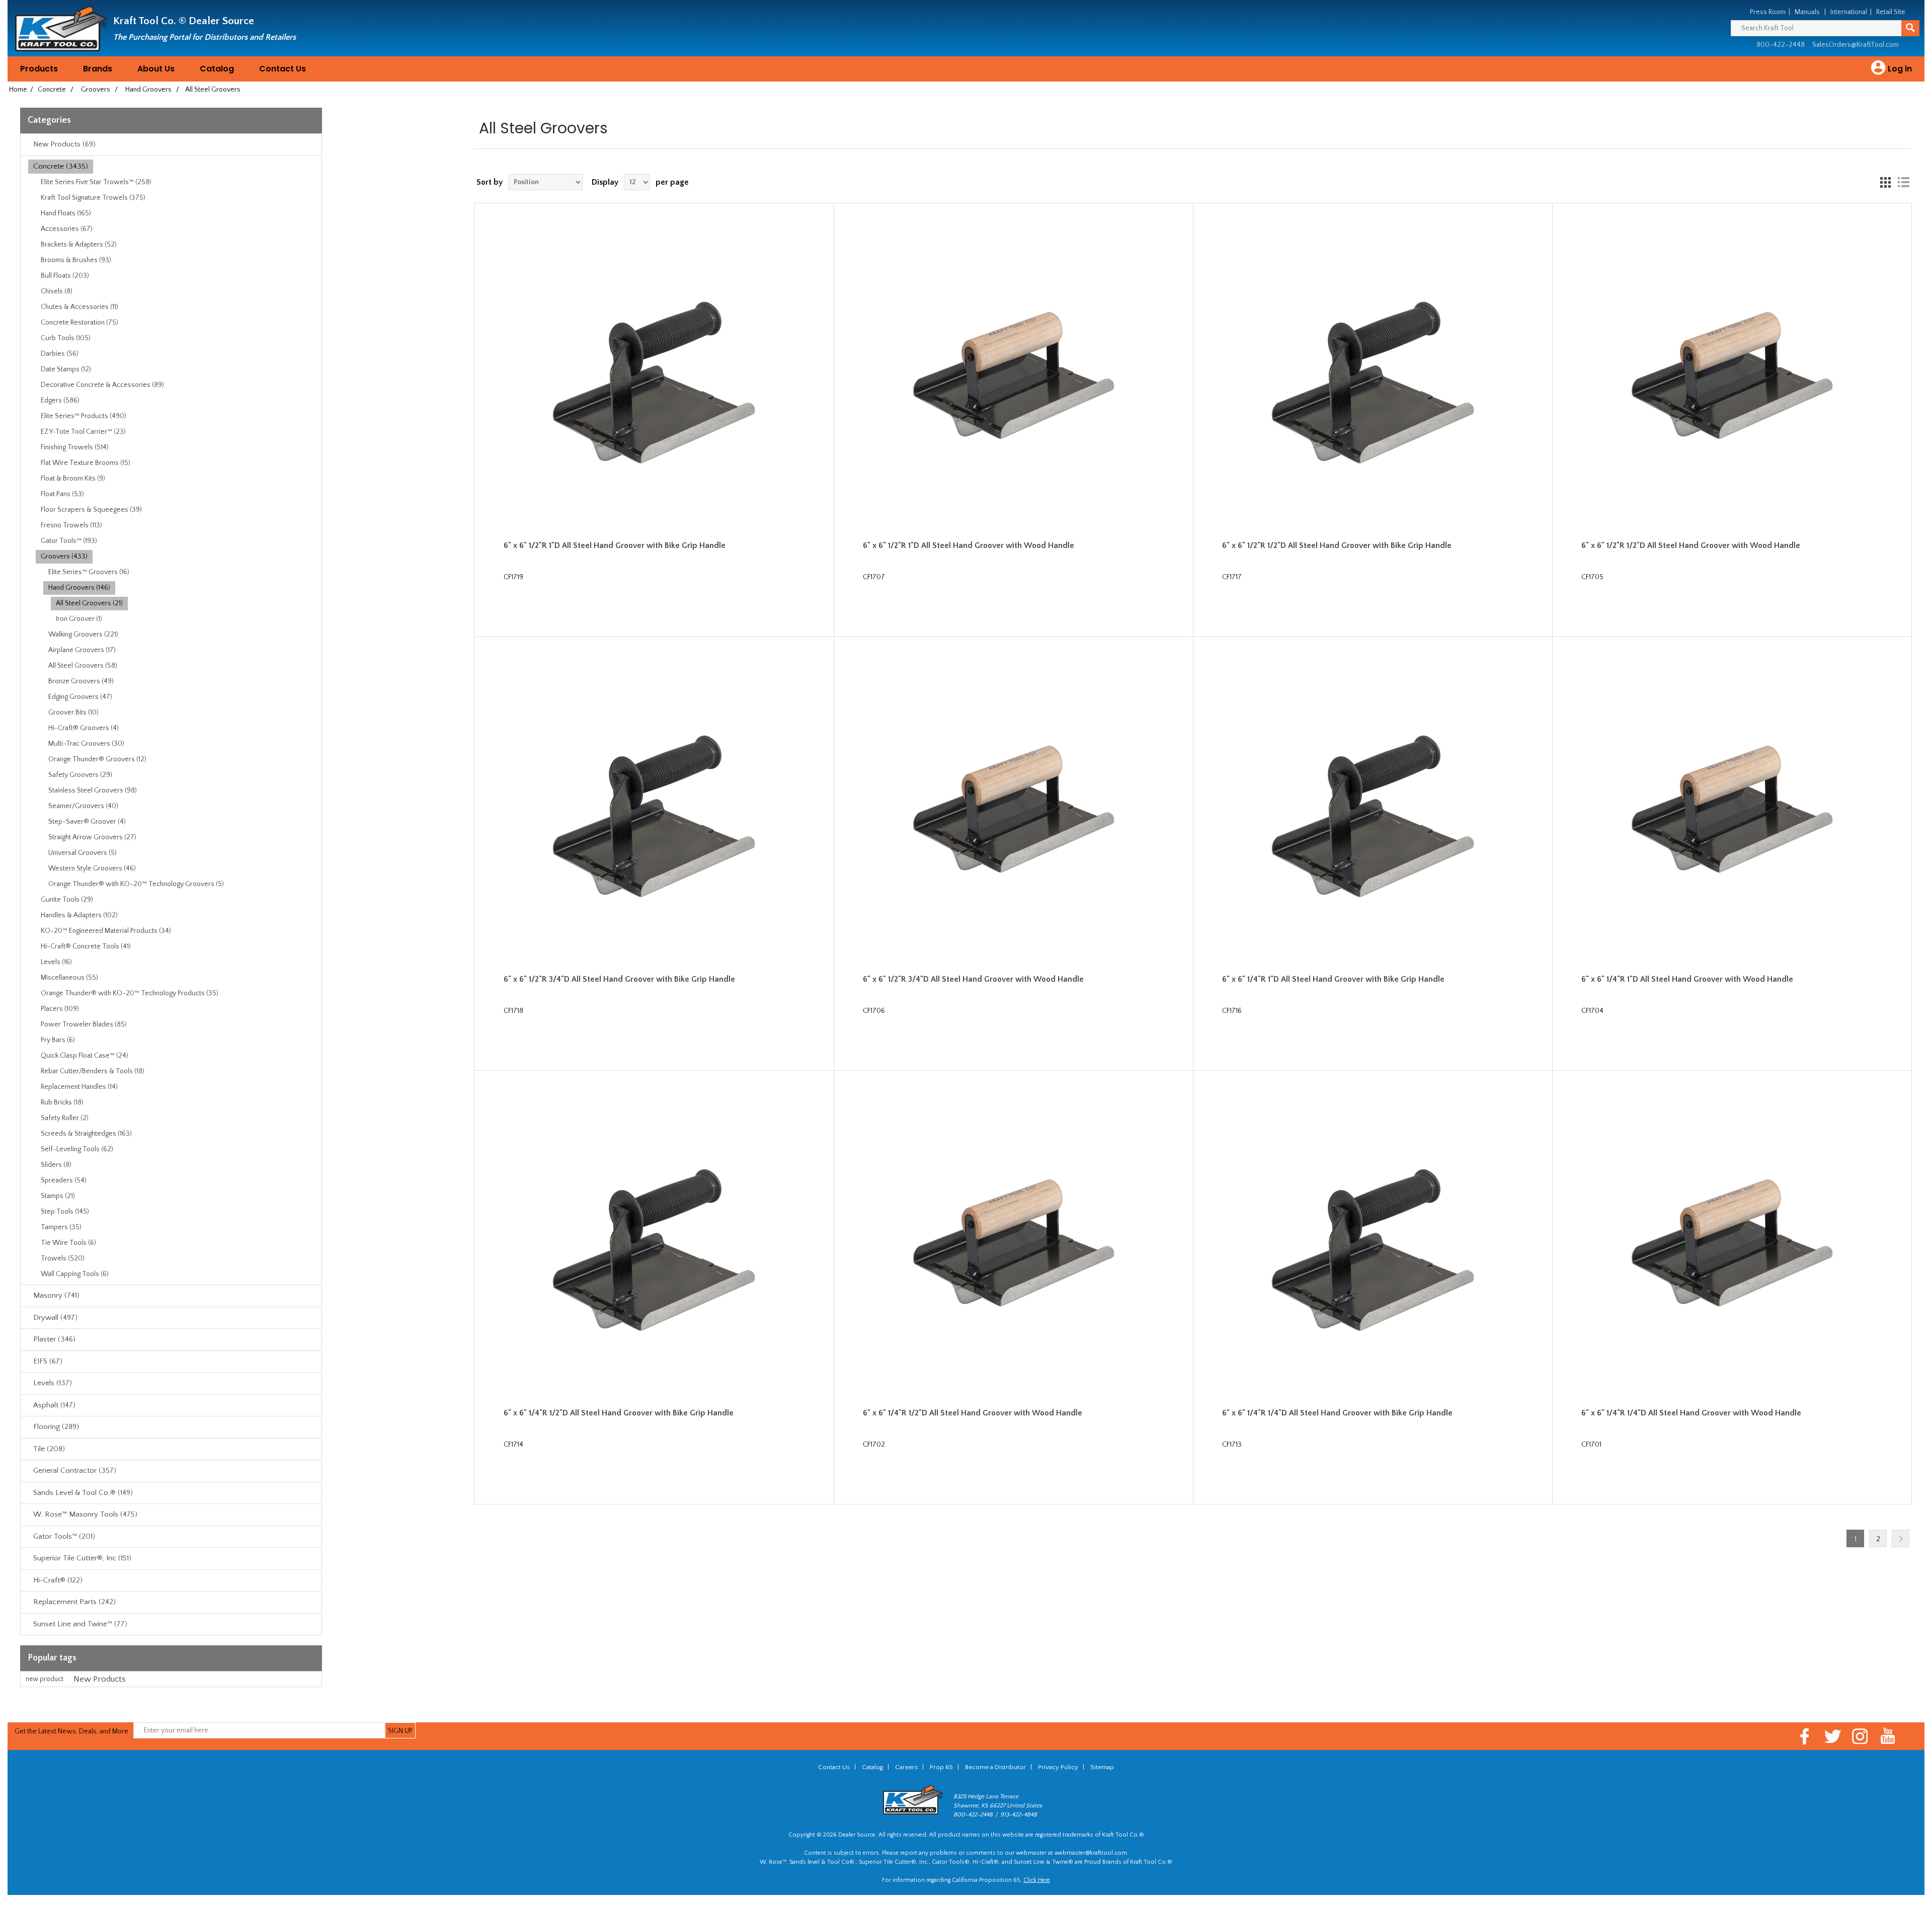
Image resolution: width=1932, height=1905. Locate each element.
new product (45, 1679)
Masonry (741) (56, 1295)
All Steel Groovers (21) (89, 603)
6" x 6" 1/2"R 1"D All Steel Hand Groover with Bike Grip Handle (615, 545)
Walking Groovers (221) (83, 634)
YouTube (1888, 1736)
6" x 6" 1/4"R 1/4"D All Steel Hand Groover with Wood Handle (1691, 1413)
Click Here (1037, 1880)
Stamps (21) (58, 1196)
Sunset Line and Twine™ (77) (80, 1624)
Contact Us (283, 69)
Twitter (1833, 1736)
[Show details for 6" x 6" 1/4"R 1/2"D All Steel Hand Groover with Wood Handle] (1014, 1250)
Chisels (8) (57, 291)
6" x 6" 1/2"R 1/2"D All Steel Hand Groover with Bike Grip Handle (1337, 545)
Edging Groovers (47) (80, 697)
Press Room (1768, 12)
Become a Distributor (995, 1767)
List (1903, 182)
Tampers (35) (61, 1227)
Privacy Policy (1058, 1767)
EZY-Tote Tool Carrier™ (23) (83, 432)
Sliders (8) (56, 1165)
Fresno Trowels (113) (71, 525)
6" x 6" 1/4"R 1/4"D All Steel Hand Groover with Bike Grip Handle (1337, 1413)
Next (1901, 1538)
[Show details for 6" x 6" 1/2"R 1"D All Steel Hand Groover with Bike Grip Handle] (654, 383)
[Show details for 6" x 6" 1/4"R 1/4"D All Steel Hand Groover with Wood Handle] (1732, 1250)
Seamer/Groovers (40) (83, 806)
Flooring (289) (56, 1427)
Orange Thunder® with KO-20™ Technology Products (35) (130, 993)
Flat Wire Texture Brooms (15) (86, 463)
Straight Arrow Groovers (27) (92, 837)
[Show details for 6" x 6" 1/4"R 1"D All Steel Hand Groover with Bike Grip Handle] (1373, 816)
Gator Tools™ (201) (64, 1536)
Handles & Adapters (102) (79, 915)
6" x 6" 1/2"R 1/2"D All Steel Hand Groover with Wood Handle (1691, 545)
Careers (906, 1767)
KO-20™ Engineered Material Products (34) (106, 931)
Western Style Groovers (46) (92, 868)
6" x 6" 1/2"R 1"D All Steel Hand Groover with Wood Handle (969, 545)
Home (18, 90)
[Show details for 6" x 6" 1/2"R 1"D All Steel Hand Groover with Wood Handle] (1014, 383)
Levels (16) (56, 962)
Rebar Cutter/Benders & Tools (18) (93, 1071)
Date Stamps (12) (66, 369)
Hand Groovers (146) (79, 588)
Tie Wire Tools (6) (68, 1243)
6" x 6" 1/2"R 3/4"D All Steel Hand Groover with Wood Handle (973, 979)
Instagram (1860, 1736)
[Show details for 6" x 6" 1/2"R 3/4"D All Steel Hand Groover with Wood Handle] (1014, 816)
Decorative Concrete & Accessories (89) (102, 385)
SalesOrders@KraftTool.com (1856, 45)
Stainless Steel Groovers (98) (93, 790)
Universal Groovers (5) (83, 853)
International (1849, 12)
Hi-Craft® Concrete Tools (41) (86, 946)
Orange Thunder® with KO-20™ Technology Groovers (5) (136, 884)
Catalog (217, 69)
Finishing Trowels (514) (75, 447)
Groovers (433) (64, 557)
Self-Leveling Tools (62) (77, 1149)
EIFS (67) (48, 1361)
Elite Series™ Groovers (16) (89, 572)
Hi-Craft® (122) (58, 1580)
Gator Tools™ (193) (69, 541)
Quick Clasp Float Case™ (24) (85, 1056)
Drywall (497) (55, 1318)
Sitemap (1102, 1767)
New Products (100, 1679)
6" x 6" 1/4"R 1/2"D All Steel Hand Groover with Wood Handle (973, 1413)
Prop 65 (941, 1767)
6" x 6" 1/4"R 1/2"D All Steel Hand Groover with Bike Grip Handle (619, 1413)
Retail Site (1891, 12)
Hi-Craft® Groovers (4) (84, 728)
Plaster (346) (54, 1339)
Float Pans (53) (62, 494)
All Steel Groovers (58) (83, 666)
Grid (1885, 182)
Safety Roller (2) (65, 1118)
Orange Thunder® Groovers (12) (97, 759)
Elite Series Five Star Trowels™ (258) (96, 182)
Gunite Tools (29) (67, 900)
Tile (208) (49, 1449)
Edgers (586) (60, 401)
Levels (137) (53, 1383)
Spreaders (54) (64, 1180)
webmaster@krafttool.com (1091, 1853)
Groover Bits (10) (73, 712)
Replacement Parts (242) (74, 1602)
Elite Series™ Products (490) (84, 416)
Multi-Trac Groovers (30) (86, 744)
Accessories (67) (67, 229)
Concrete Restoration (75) (79, 323)
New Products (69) (64, 144)
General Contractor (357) (75, 1471)
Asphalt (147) (54, 1405)
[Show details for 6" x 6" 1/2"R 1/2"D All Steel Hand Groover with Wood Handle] (1732, 383)
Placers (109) (60, 1009)
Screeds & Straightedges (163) (86, 1134)
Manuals (1807, 12)
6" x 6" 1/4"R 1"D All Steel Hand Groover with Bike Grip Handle (1333, 979)
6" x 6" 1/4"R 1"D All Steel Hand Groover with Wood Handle (1687, 979)
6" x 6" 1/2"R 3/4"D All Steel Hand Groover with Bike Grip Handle (619, 979)
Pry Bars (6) (58, 1040)
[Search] (1910, 28)
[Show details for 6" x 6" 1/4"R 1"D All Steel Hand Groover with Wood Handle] (1732, 816)
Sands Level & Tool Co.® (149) (83, 1493)
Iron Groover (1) (79, 619)
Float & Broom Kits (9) (73, 479)
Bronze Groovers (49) (81, 681)
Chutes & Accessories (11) (79, 307)
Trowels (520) (63, 1258)
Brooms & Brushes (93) (76, 260)
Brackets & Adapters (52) (79, 245)
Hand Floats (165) (66, 213)
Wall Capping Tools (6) (75, 1274)
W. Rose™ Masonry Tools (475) (85, 1514)
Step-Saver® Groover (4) (87, 822)
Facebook (1805, 1736)
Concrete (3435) (61, 166)
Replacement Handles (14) (79, 1087)
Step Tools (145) (65, 1212)
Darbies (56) (60, 354)
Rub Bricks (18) (62, 1102)
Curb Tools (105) (66, 338)
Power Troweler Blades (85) (84, 1024)
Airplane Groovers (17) (82, 650)
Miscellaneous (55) (69, 978)
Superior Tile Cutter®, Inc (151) (82, 1558)
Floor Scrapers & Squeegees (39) (91, 510)
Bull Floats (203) (65, 276)
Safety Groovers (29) (80, 775)
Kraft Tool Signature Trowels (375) (93, 198)
